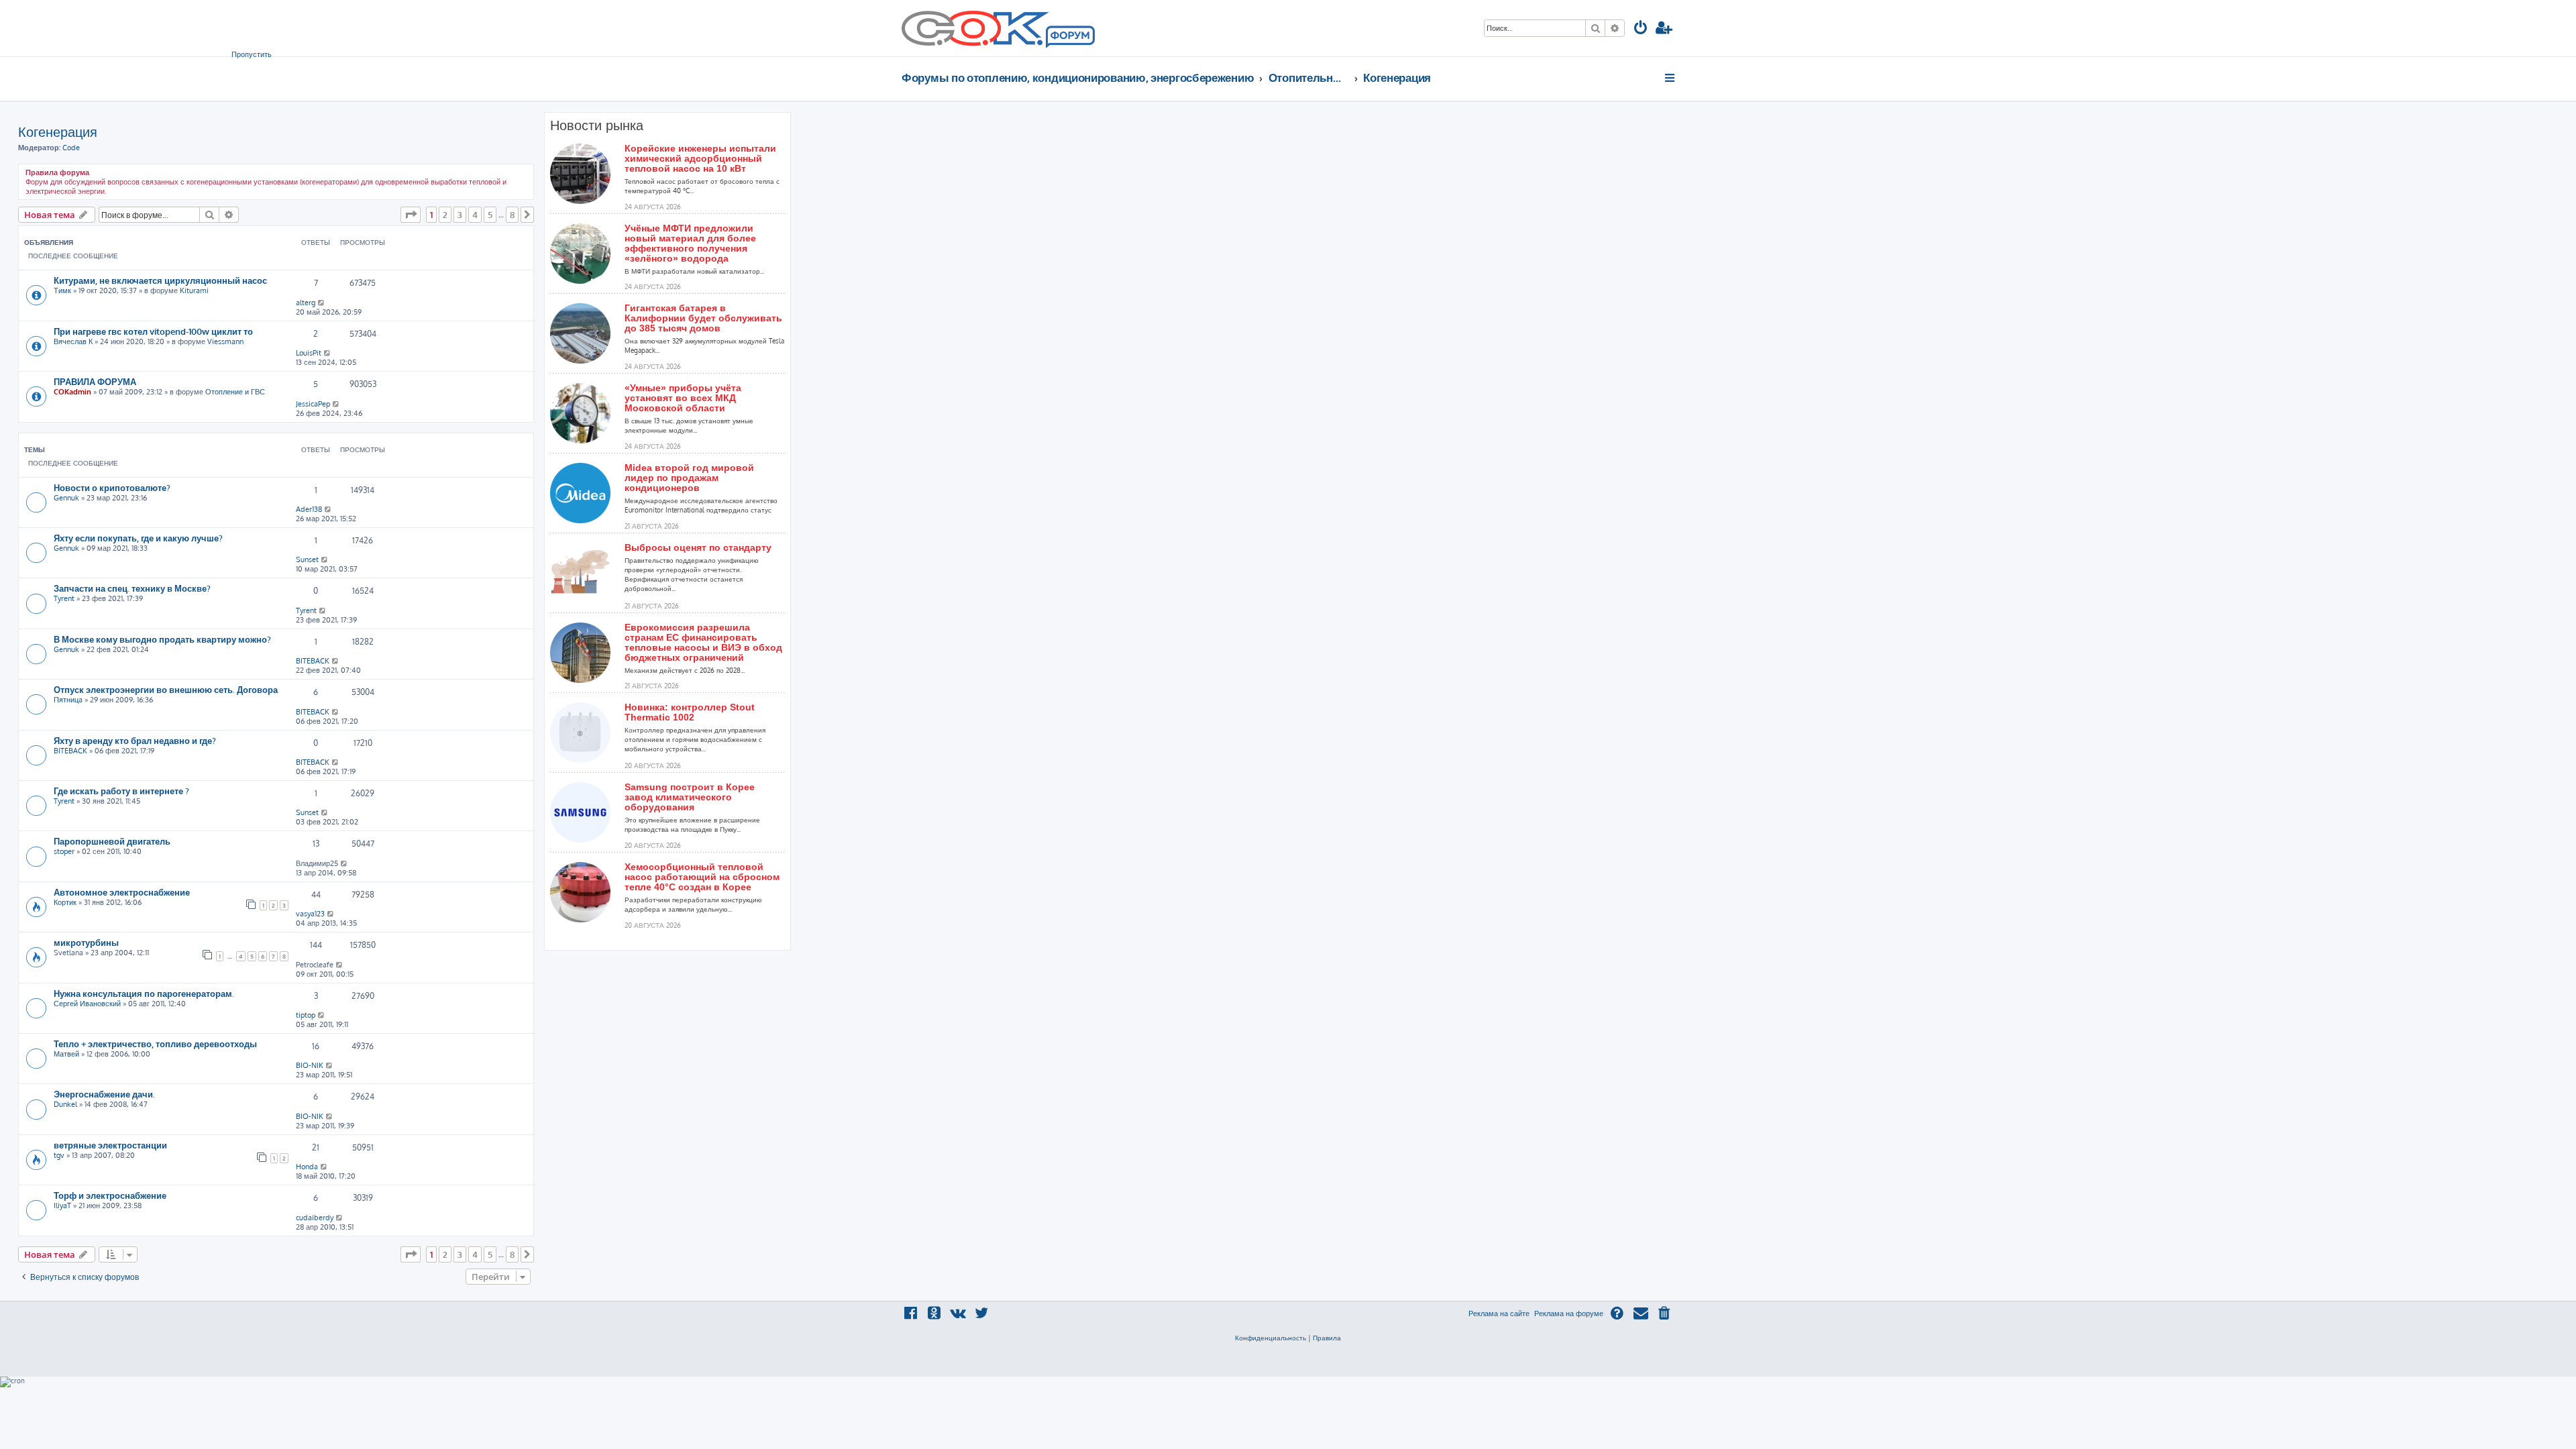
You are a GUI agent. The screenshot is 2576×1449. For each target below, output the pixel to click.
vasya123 (310, 914)
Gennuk (66, 498)
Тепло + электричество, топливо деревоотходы (155, 1043)
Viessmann (225, 341)
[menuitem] (1641, 29)
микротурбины (86, 942)
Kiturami (194, 290)
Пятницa (68, 700)
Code (71, 148)
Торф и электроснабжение (110, 1195)
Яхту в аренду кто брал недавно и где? (135, 740)
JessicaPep (313, 404)
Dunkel (65, 1104)
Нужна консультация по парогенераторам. (144, 993)
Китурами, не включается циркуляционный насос (160, 280)
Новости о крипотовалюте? (112, 487)
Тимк (62, 290)
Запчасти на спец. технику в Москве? (132, 588)
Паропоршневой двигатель (112, 841)
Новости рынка (597, 125)
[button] (411, 215)
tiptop (306, 1015)
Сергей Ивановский (87, 1004)
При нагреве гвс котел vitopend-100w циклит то (153, 331)
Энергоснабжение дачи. (104, 1094)
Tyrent (64, 598)
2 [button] (445, 215)
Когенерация (58, 131)
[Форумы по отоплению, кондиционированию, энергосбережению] (1069, 38)
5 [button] (490, 215)
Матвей (66, 1054)
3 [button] (460, 215)
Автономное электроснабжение (122, 892)
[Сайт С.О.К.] (998, 28)
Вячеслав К (73, 341)
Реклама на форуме (1569, 1313)
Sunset (307, 559)
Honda (307, 1167)
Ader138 (309, 509)
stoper (64, 851)
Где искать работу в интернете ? (121, 791)
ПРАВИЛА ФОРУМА (95, 381)
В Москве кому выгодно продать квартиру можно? (162, 639)
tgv (59, 1155)
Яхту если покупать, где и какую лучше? (138, 538)
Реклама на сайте (1499, 1313)
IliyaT (62, 1205)
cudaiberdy (315, 1218)
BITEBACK (313, 661)
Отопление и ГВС (235, 392)
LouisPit (309, 353)
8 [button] (512, 215)
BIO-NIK (310, 1065)
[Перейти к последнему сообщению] (322, 303)
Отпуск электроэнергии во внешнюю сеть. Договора (166, 689)
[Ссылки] (1671, 78)
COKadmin (72, 392)
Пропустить (252, 54)
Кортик (65, 902)
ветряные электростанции (110, 1145)
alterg (306, 303)
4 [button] (475, 215)
